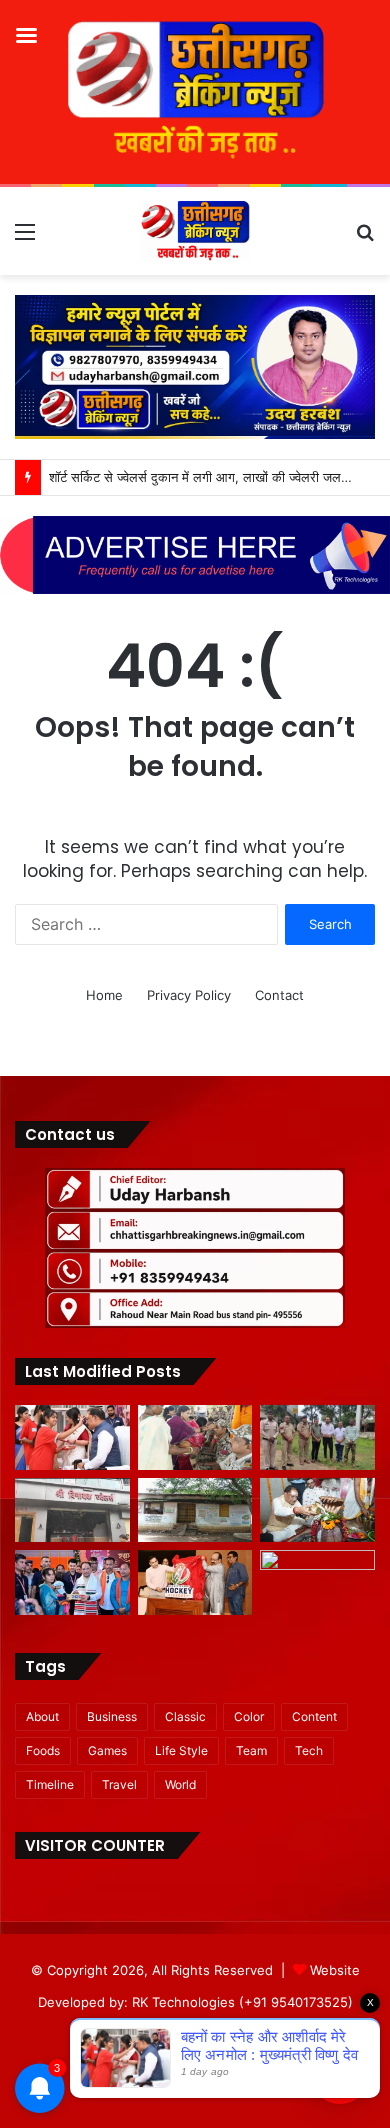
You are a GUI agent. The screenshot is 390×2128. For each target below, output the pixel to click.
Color (249, 1716)
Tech (309, 1750)
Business (112, 1716)
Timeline (50, 1784)
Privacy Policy (189, 995)
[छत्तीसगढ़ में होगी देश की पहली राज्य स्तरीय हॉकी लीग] (195, 1582)
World (180, 1784)
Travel (119, 1784)
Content (314, 1716)
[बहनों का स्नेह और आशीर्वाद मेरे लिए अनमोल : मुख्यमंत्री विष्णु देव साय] (72, 1437)
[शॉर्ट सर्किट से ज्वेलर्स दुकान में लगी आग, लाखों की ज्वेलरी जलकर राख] (72, 1510)
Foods (43, 1750)
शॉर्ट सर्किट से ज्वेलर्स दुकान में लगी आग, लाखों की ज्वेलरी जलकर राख (216, 477)
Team (251, 1750)
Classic (185, 1716)
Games (107, 1750)
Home (104, 995)
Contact (279, 995)
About (42, 1716)
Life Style (181, 1750)
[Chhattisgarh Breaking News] (195, 231)
